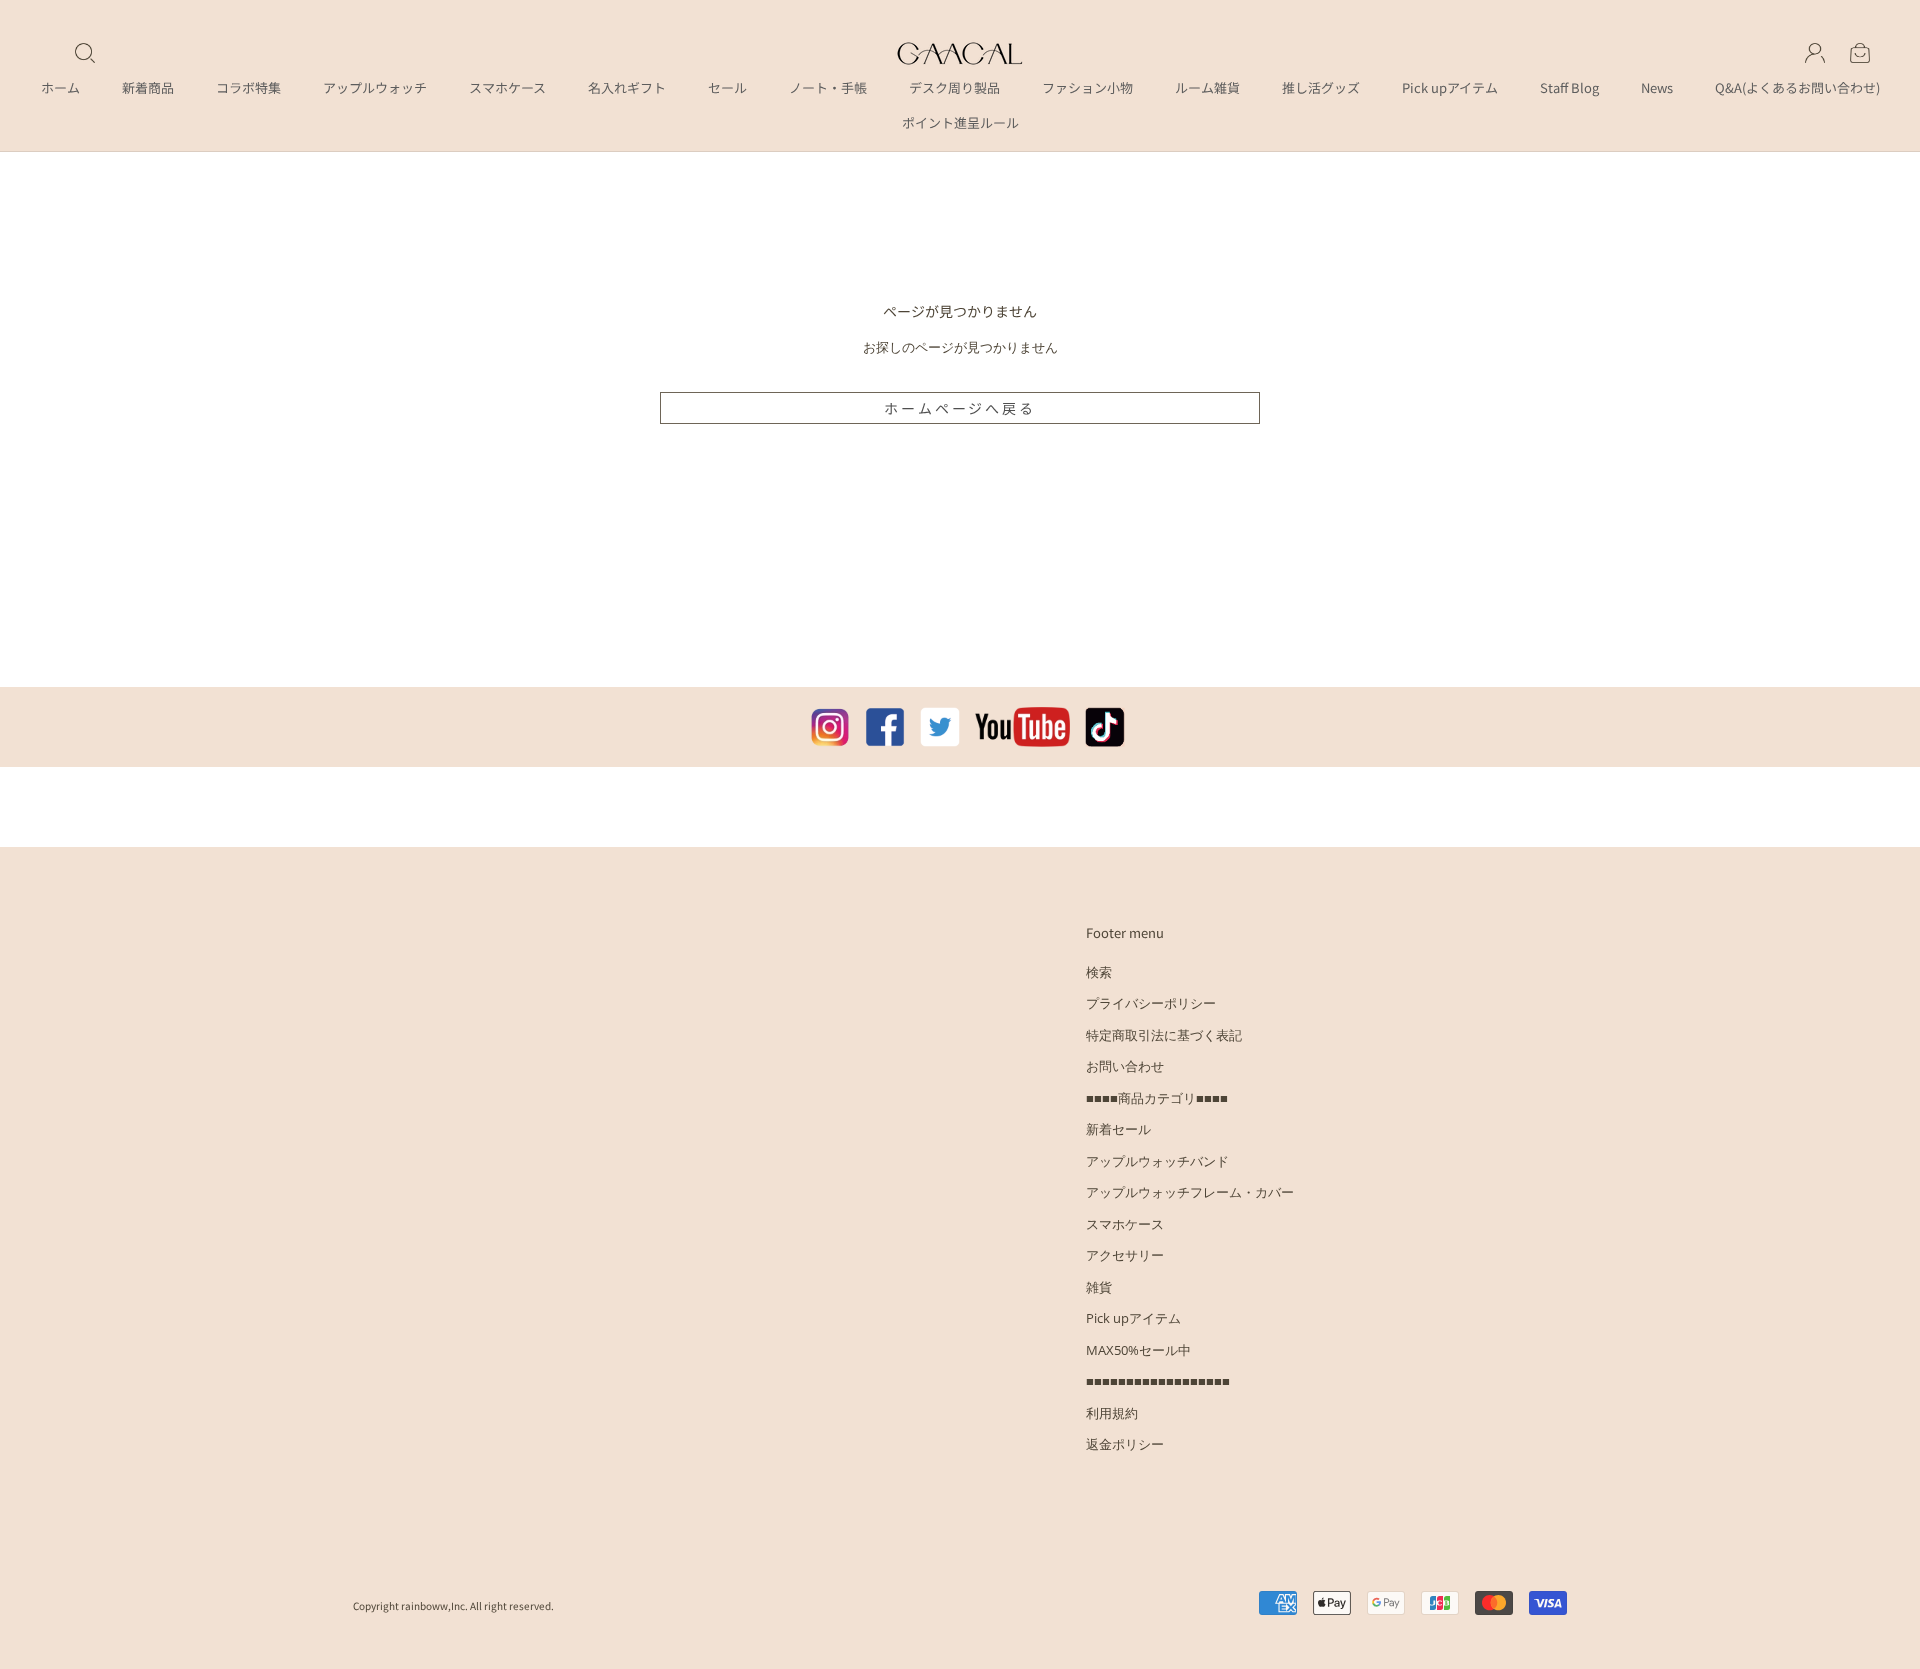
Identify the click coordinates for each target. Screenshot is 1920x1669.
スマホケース (507, 87)
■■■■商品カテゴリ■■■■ (1157, 1098)
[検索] (85, 53)
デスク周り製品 (954, 87)
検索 (1099, 972)
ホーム (60, 87)
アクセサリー (1125, 1255)
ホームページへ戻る (959, 408)
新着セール (1118, 1129)
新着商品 (148, 87)
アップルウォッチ (375, 87)
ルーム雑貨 (1207, 87)
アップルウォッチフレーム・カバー (1190, 1192)
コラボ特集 (248, 87)
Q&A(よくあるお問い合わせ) (1797, 87)
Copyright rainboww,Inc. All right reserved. (453, 1605)
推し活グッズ (1321, 87)
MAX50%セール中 (1138, 1350)
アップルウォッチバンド (1157, 1161)
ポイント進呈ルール (960, 122)
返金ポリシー (1125, 1444)
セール (727, 87)
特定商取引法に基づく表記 (1164, 1035)
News (1657, 87)
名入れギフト (627, 87)
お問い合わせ (1125, 1066)
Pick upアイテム (1450, 87)
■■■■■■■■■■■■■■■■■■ (1158, 1381)
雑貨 (1099, 1287)
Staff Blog (1569, 87)
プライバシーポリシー (1151, 1003)
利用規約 (1112, 1413)
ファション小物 (1087, 87)
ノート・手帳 (828, 87)
